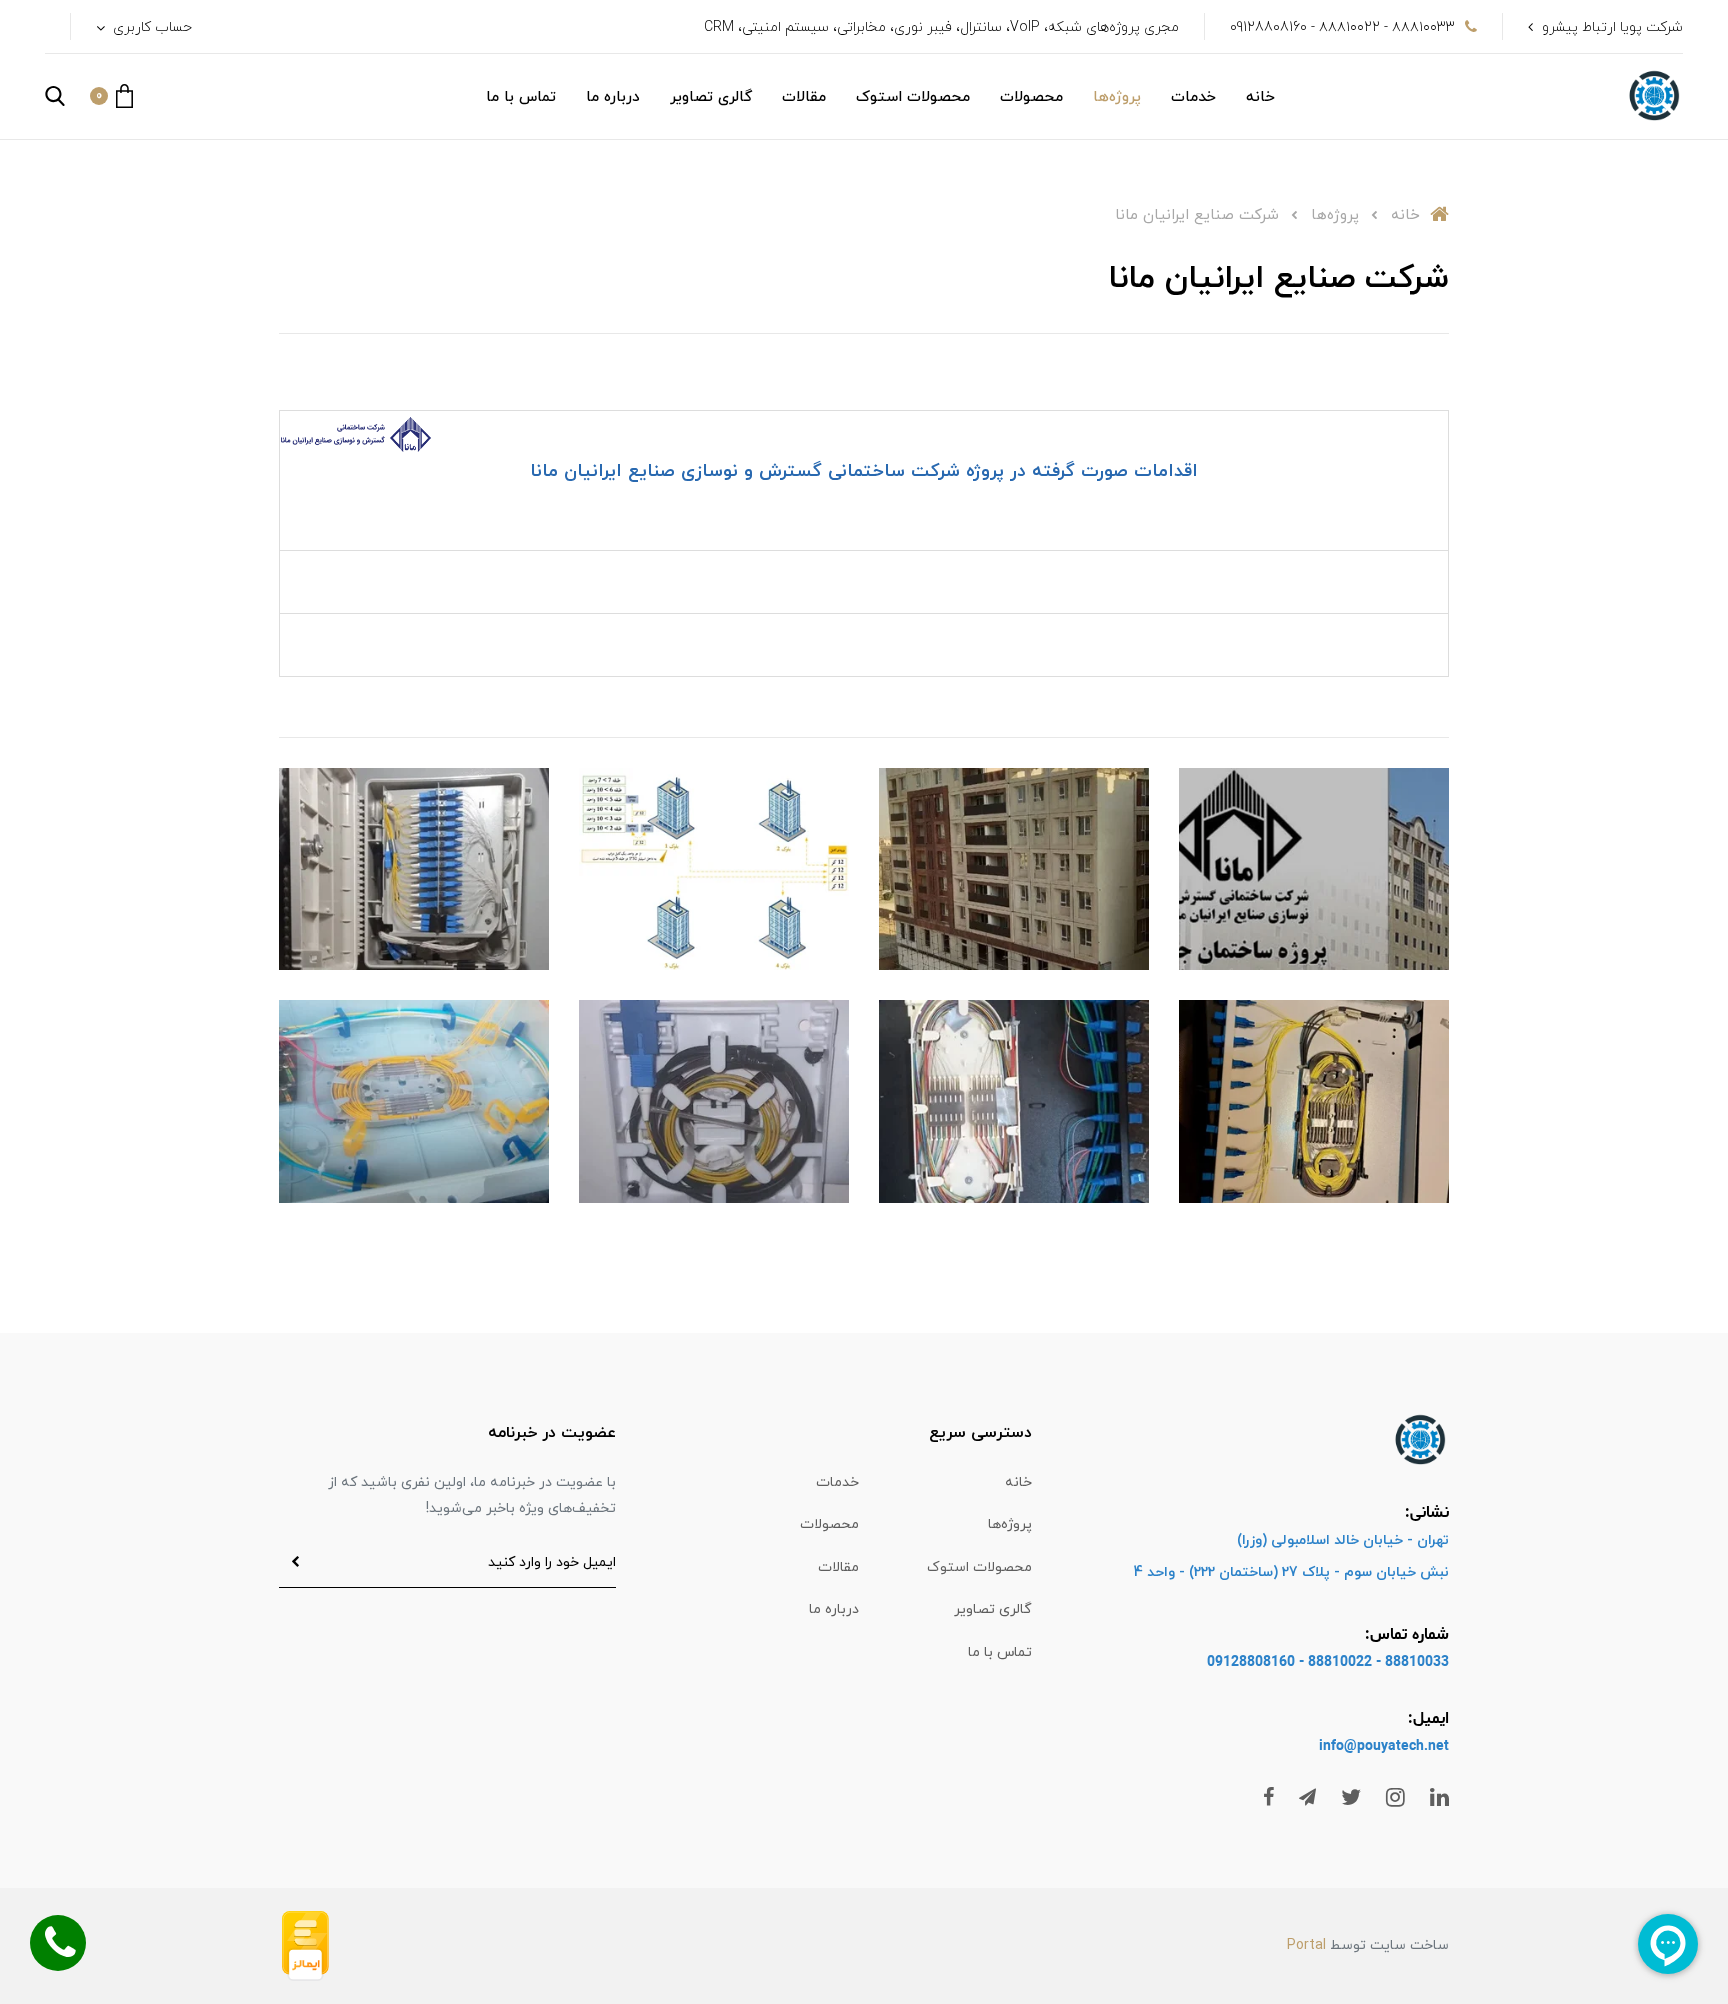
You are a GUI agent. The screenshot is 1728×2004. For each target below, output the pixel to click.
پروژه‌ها (1117, 97)
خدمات (1193, 97)
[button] (111, 96)
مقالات (804, 97)
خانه (1260, 97)
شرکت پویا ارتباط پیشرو (1612, 27)
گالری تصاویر (711, 97)
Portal (1306, 1945)
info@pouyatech (1371, 1746)
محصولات (1031, 97)
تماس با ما (521, 97)
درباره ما (613, 97)
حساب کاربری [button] (150, 27)
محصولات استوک (913, 97)
